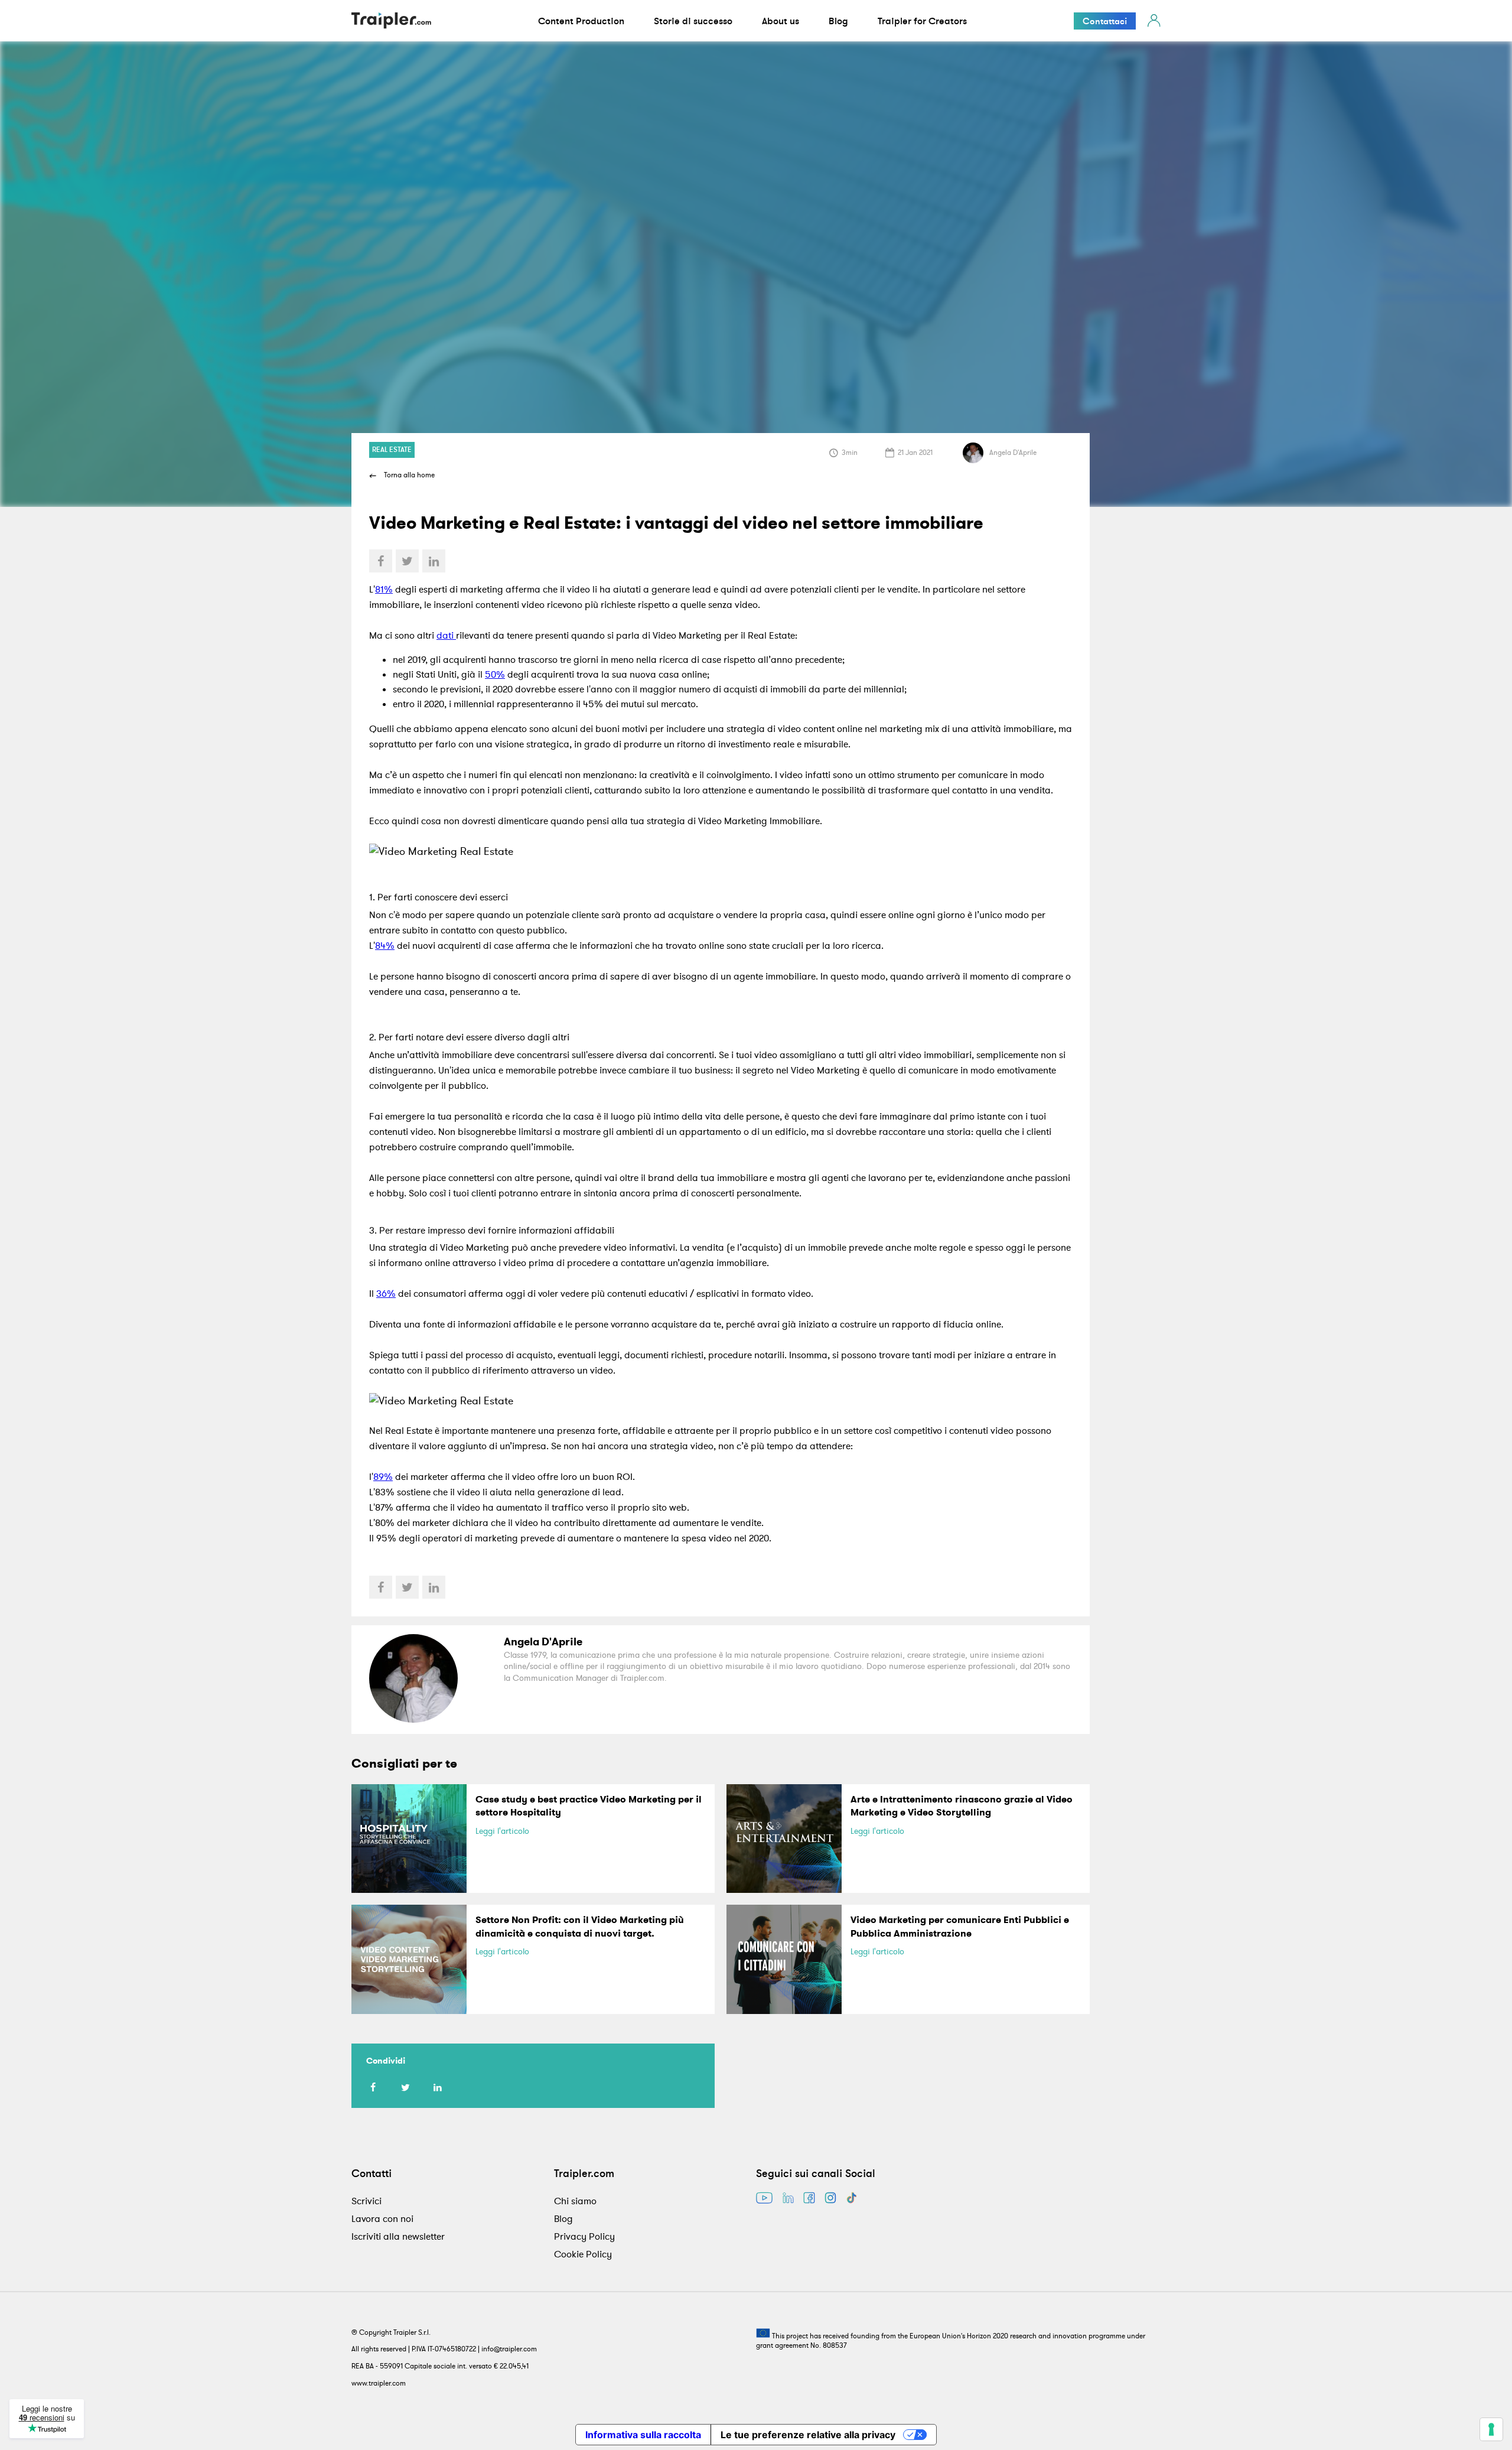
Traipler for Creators (922, 21)
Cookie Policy (583, 2254)
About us (781, 21)
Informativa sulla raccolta (643, 2435)
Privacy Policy (584, 2236)
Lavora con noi (382, 2218)
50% (495, 674)
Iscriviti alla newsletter (398, 2236)
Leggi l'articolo (502, 1831)
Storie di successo (693, 21)
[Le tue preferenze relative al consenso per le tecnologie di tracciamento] (1491, 2429)
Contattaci (1105, 21)
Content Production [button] (581, 21)
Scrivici (366, 2201)
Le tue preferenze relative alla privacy (808, 2435)
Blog (838, 21)
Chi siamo (575, 2201)
